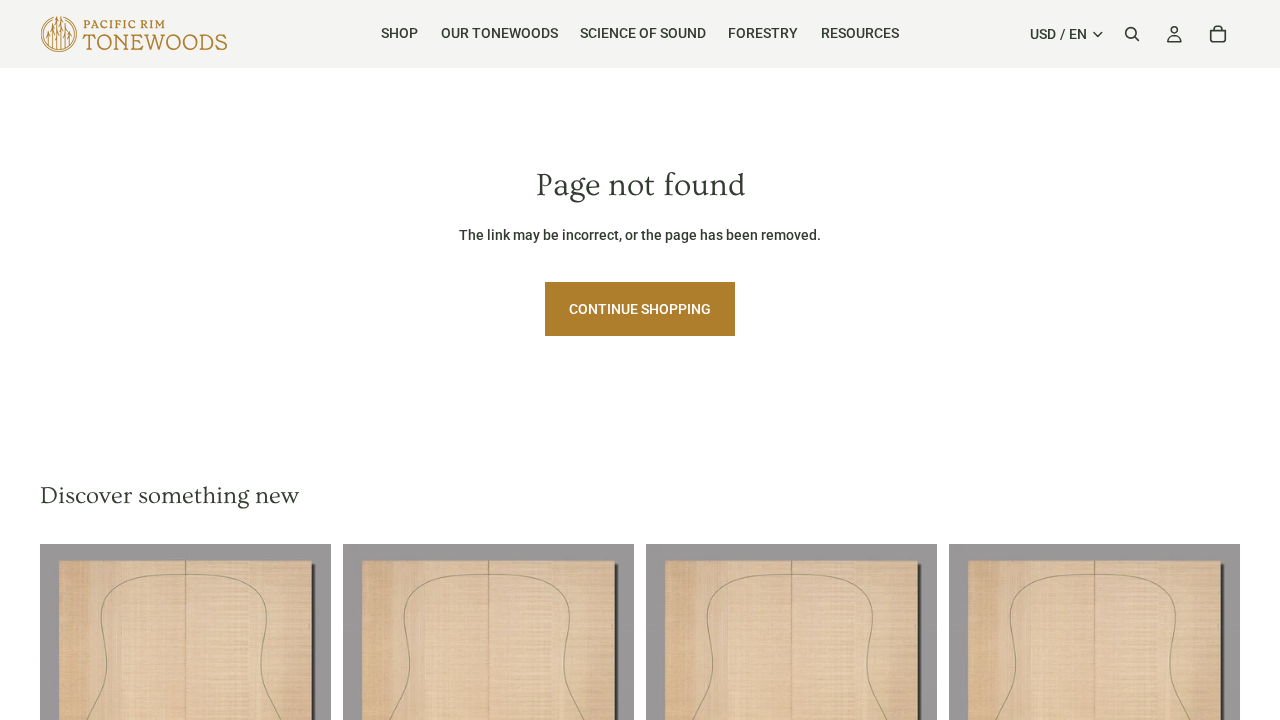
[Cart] (1218, 34)
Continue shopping (640, 309)
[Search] (1132, 34)
